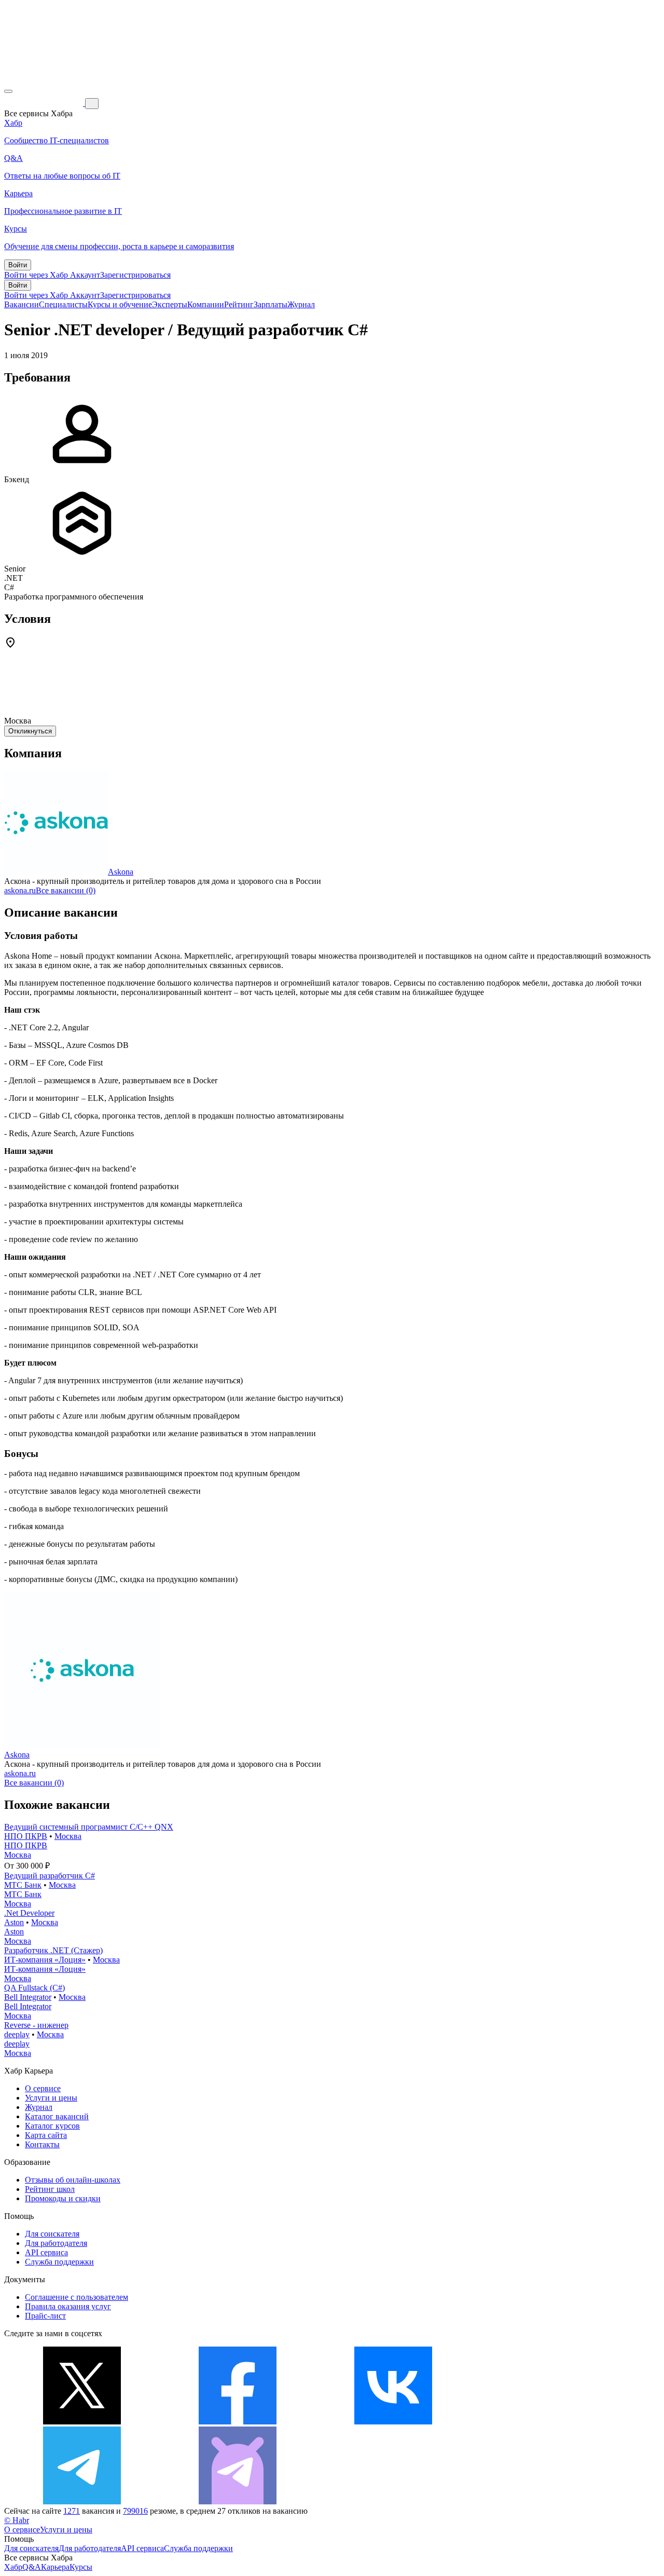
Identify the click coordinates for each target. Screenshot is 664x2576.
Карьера (55, 2567)
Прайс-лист (45, 2316)
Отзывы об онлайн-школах (73, 2180)
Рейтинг (239, 304)
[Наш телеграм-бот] (238, 2502)
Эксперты (170, 304)
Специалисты (63, 304)
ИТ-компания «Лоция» (45, 1960)
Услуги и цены (51, 2098)
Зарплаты (271, 304)
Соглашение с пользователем (77, 2297)
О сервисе (43, 2088)
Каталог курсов (52, 2126)
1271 (72, 2511)
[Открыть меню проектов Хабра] (8, 91)
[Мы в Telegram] (82, 2502)
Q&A (32, 2567)
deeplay (17, 2034)
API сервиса (46, 2252)
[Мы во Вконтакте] (393, 2422)
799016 (135, 2511)
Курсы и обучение (120, 304)
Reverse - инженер (36, 2025)
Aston (14, 1922)
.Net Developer (29, 1913)
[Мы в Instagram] (549, 2422)
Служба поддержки (59, 2262)
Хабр (13, 2567)
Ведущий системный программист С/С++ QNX (89, 1827)
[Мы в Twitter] (82, 2422)
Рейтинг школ (50, 2189)
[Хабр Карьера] (45, 103)
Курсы (81, 2567)
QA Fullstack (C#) (34, 1988)
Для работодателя (56, 2243)
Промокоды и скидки (63, 2198)
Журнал (301, 304)
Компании (206, 304)
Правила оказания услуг (68, 2306)
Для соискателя (52, 2234)
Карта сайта (46, 2135)
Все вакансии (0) (66, 890)
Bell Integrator (28, 1997)
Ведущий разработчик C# (50, 1876)
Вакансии (22, 304)
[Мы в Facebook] (238, 2422)
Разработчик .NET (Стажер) (53, 1950)
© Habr (17, 2520)
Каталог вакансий (57, 2116)
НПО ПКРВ (26, 1836)
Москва (68, 1836)
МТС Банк (23, 1885)
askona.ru (20, 890)
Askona (121, 872)
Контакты (42, 2144)
